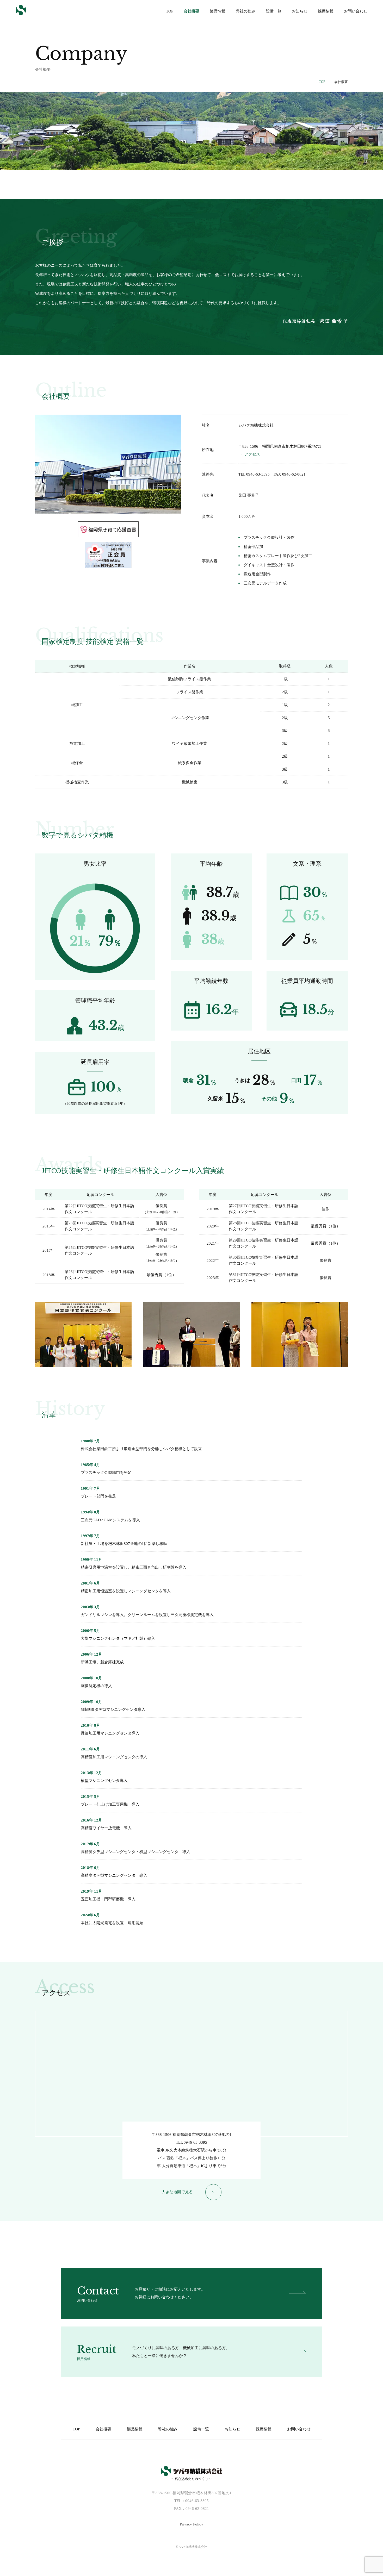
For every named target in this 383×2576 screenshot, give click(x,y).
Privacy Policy (191, 2524)
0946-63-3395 (195, 2142)
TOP (322, 82)
